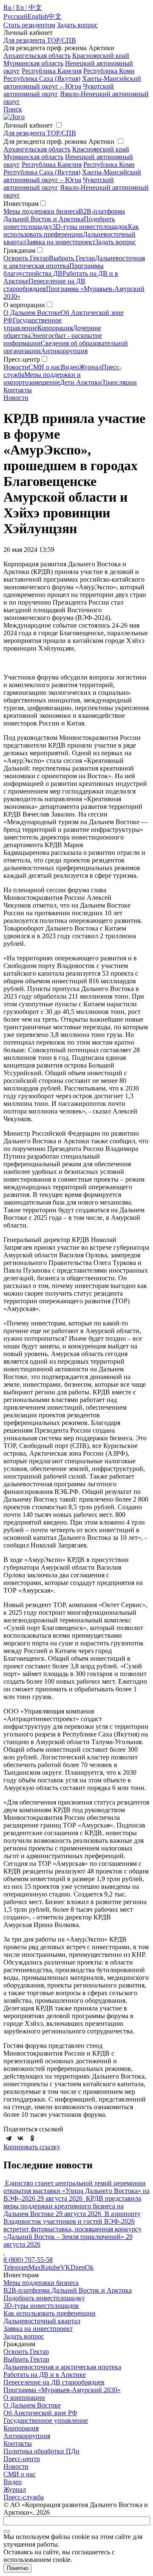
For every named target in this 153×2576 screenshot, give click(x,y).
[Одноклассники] (32, 2138)
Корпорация (55, 328)
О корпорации (24, 2398)
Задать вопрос (116, 242)
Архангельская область (37, 56)
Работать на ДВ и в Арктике (45, 2375)
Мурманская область (33, 63)
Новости (16, 367)
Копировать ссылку (32, 2147)
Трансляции (119, 382)
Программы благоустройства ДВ (54, 270)
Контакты (18, 390)
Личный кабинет (28, 125)
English (38, 16)
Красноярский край (101, 56)
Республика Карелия (52, 71)
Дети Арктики (81, 382)
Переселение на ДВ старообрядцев (44, 285)
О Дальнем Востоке (32, 313)
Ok (89, 2267)
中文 (55, 16)
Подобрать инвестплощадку (44, 2298)
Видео (70, 367)
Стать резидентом (29, 25)
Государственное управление (33, 324)
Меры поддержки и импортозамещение (42, 378)
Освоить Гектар (26, 258)
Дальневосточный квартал (42, 2321)
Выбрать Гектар (72, 258)
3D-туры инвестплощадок (90, 227)
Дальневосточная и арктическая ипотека (62, 2367)
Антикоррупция (64, 351)
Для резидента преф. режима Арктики (59, 141)
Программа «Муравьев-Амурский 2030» (62, 2390)
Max (35, 2267)
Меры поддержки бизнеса (41, 211)
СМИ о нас (45, 367)
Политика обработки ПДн (41, 2451)
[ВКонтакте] (20, 2138)
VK (65, 2267)
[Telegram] (8, 2138)
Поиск (13, 109)
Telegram (16, 2267)
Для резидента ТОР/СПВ (40, 40)
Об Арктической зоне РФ (40, 2413)
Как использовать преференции (71, 230)
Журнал (90, 367)
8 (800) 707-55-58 (28, 2260)
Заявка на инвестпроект (61, 242)
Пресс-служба (24, 2497)
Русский (16, 16)
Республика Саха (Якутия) (42, 79)
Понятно (17, 2568)
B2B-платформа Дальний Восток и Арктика (64, 215)
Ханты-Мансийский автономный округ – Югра (72, 82)
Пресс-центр (22, 2459)
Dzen (78, 2267)
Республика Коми (109, 71)
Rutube (51, 2267)
